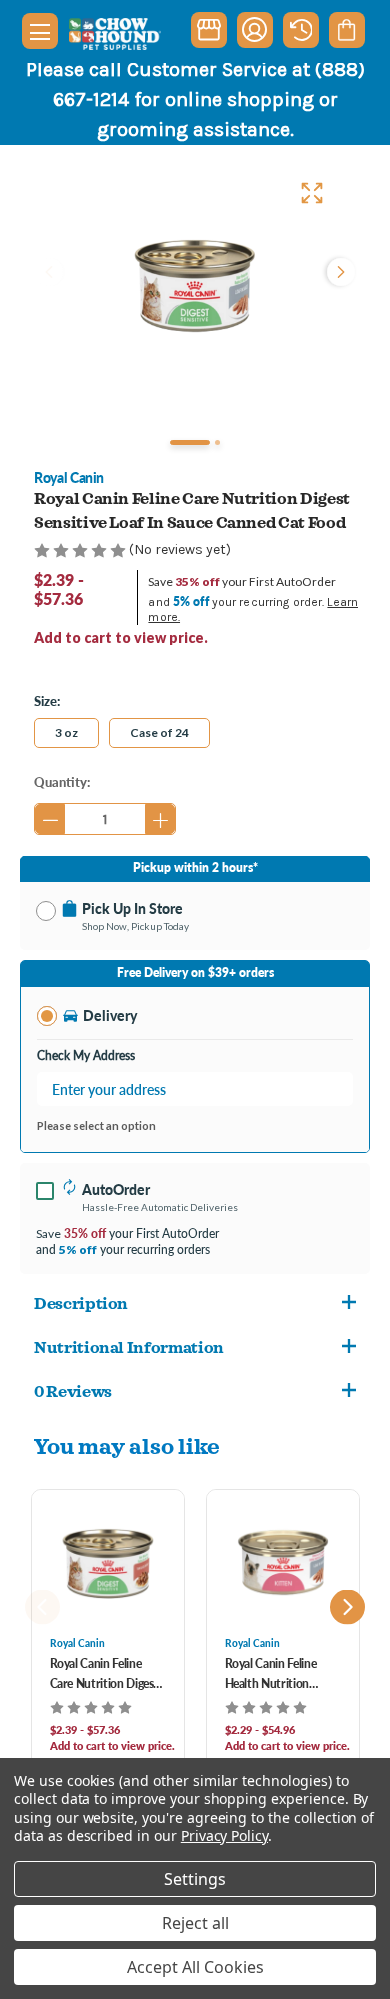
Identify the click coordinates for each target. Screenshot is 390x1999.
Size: (47, 700)
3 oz (66, 732)
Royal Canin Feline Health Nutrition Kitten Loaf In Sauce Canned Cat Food (276, 1674)
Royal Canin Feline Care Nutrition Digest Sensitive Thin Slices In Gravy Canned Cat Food (107, 1674)
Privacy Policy (224, 1835)
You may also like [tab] (127, 1445)
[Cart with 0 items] (346, 30)
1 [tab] (190, 442)
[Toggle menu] (40, 31)
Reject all (195, 1923)
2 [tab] (217, 442)
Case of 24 (159, 732)
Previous (51, 272)
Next (339, 272)
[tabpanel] (195, 287)
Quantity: (62, 781)
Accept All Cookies (195, 1967)
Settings (195, 1879)
